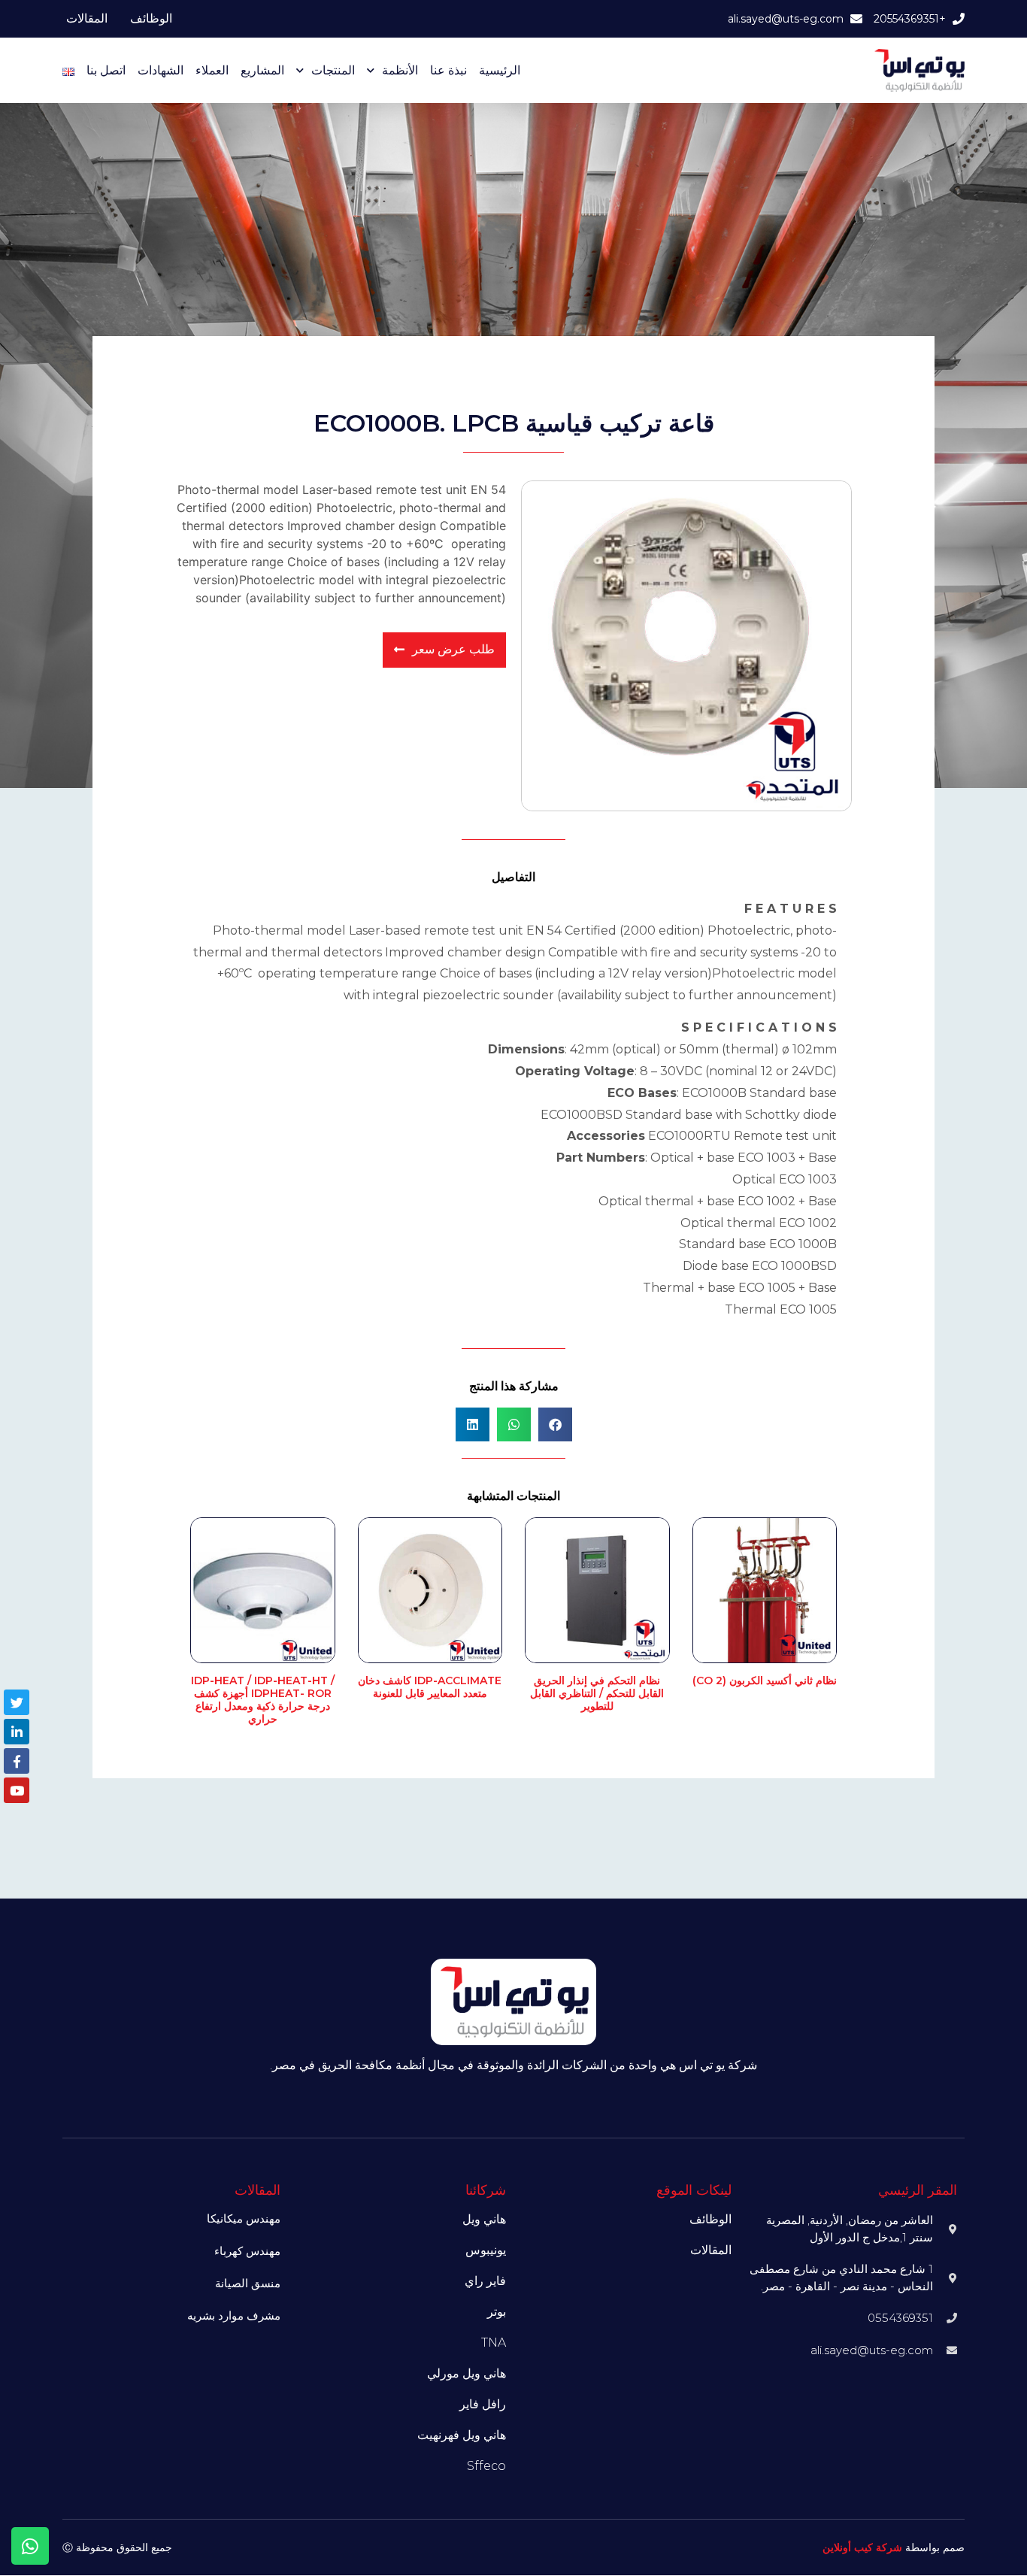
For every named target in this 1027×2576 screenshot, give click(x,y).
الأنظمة (400, 70)
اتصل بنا (106, 70)
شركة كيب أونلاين (862, 2547)
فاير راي (485, 2281)
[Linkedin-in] (17, 1732)
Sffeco (486, 2466)
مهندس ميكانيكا (244, 2218)
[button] (555, 1424)
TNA (494, 2343)
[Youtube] (17, 1790)
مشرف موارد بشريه (234, 2315)
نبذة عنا (448, 70)
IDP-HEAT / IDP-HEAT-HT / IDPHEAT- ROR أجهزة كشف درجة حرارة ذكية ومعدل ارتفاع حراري (263, 1699)
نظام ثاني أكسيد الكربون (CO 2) (765, 1680)
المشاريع (262, 70)
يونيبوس (486, 2250)
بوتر (497, 2312)
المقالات (87, 18)
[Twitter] (17, 1702)
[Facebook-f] (17, 1761)
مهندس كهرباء (247, 2251)
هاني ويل (484, 2219)
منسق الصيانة (248, 2283)
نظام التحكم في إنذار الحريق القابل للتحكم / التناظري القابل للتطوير (597, 1693)
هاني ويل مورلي (467, 2373)
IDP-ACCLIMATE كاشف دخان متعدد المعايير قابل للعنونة (430, 1687)
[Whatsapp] (30, 2546)
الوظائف (151, 18)
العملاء (212, 70)
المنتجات (333, 70)
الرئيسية (500, 70)
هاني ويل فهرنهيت (462, 2435)
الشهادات (161, 70)
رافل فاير (483, 2404)
